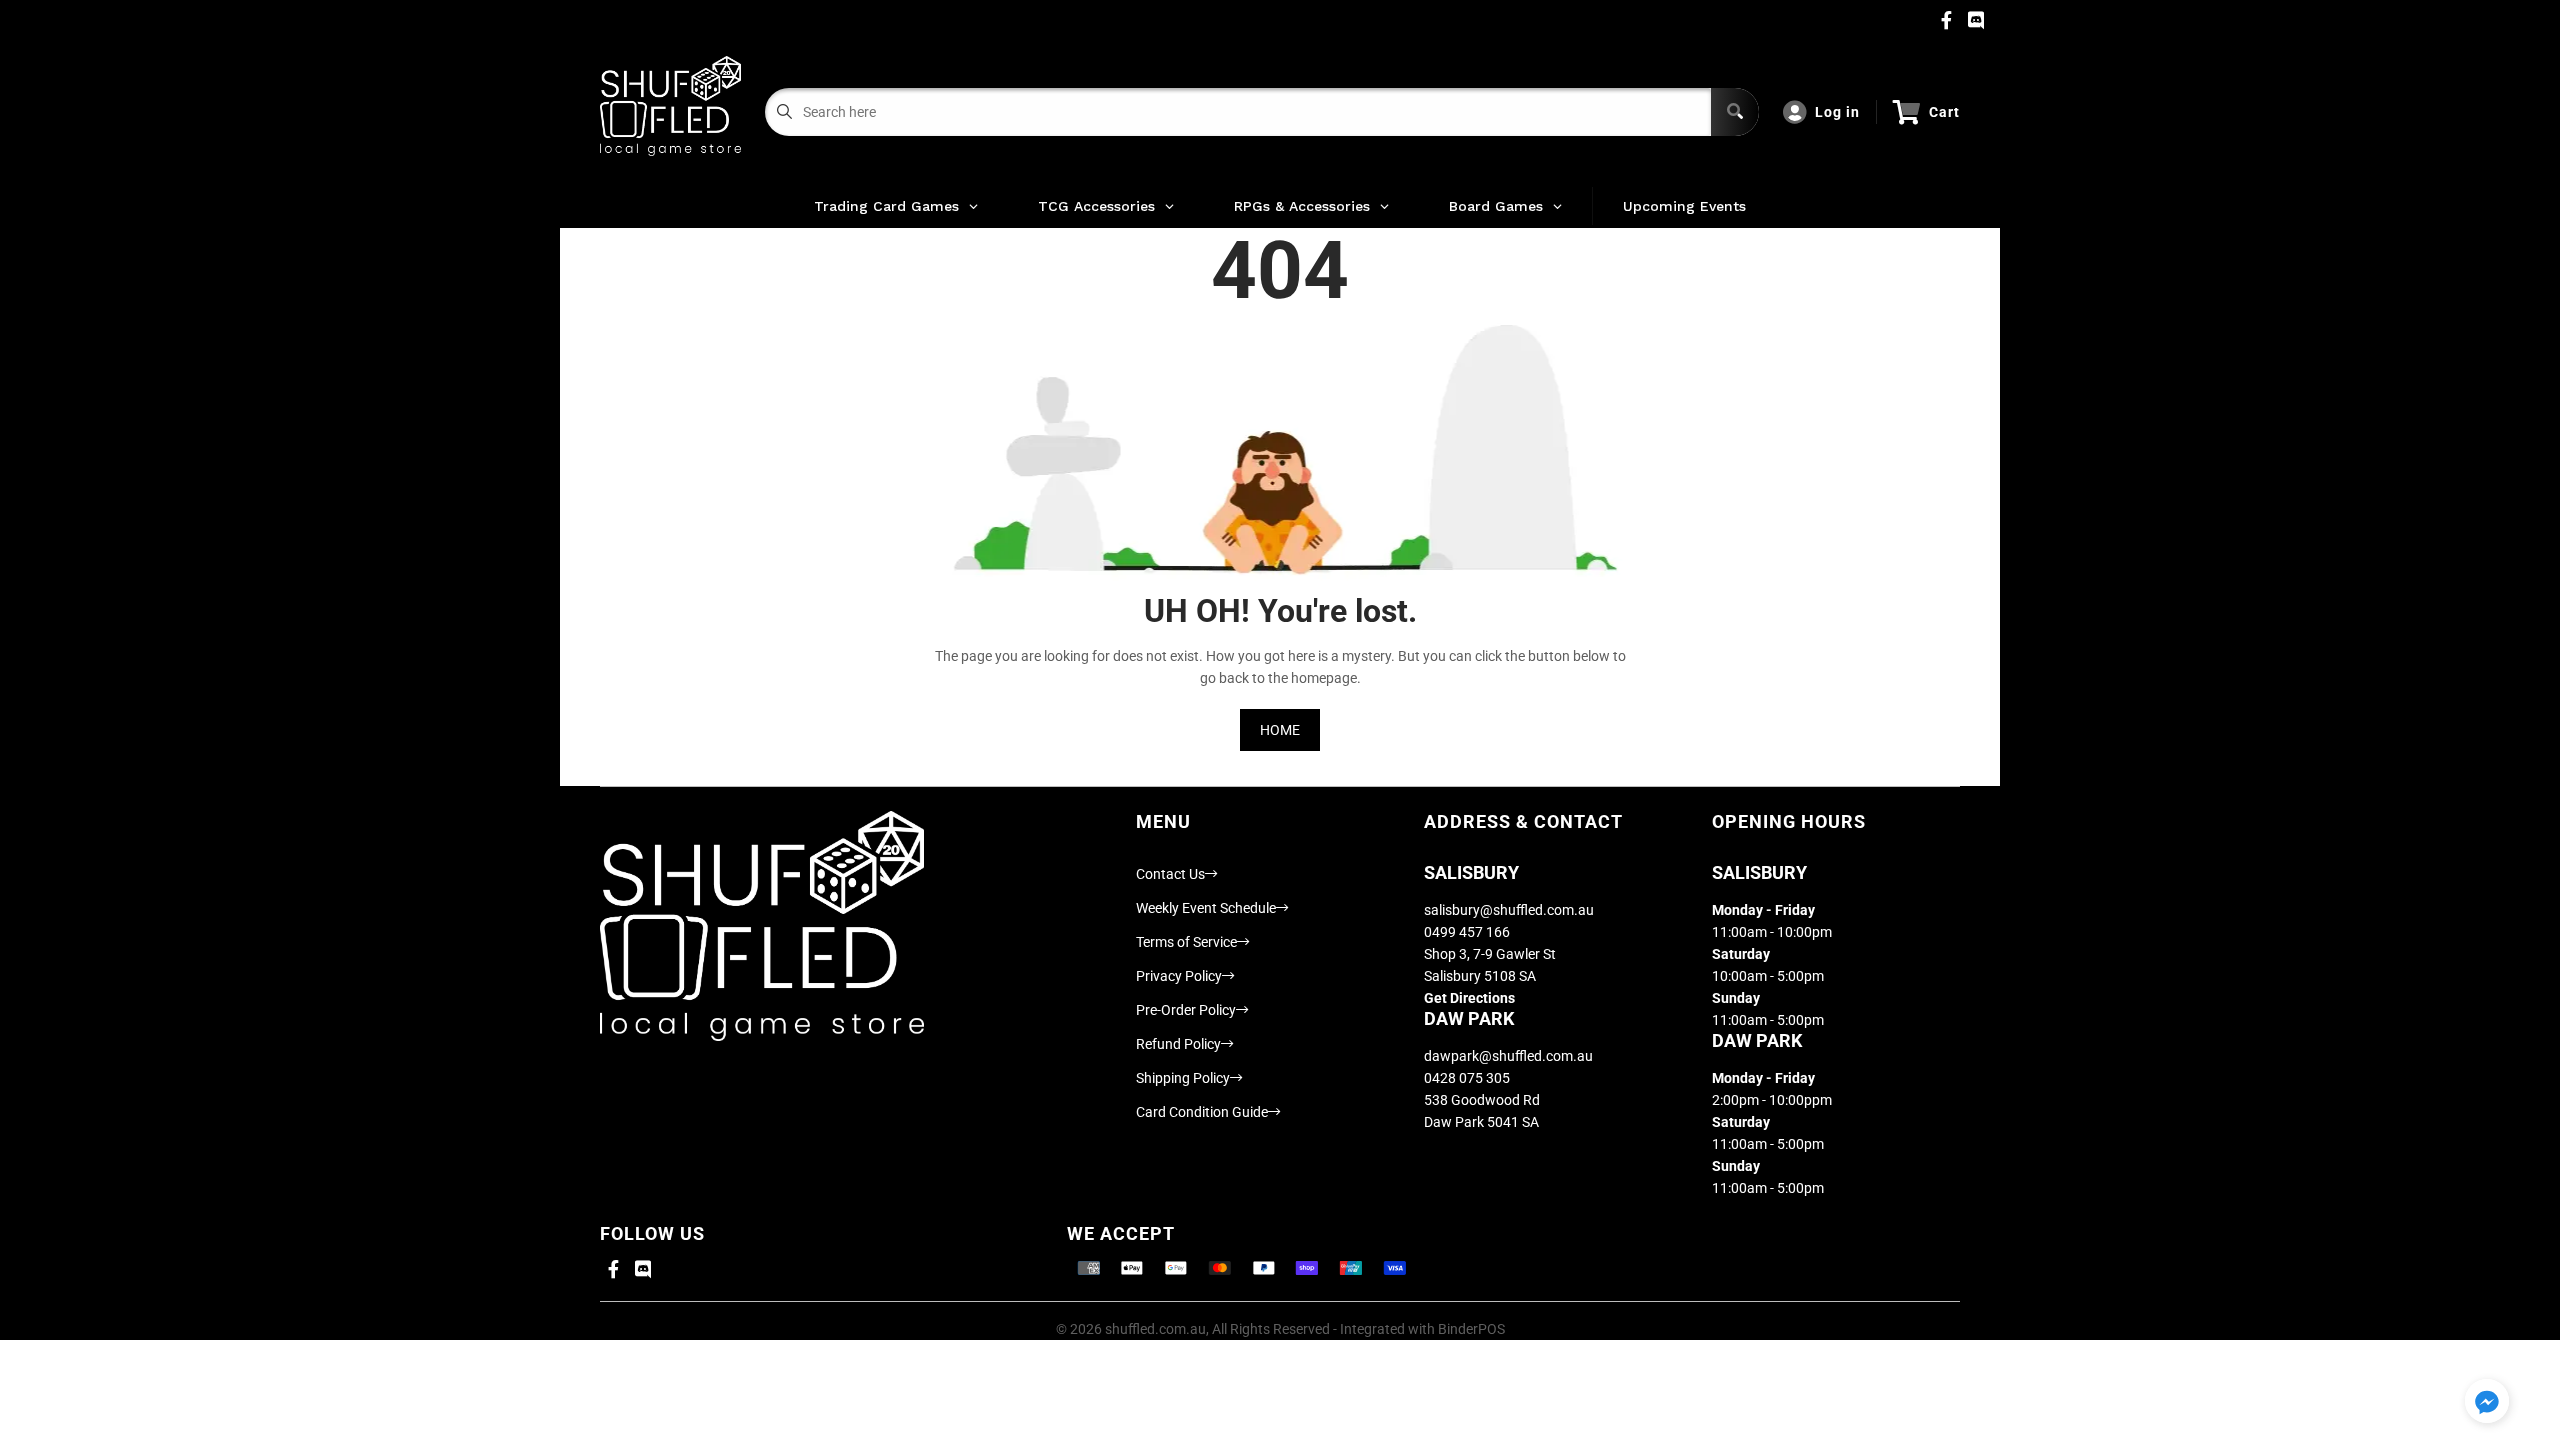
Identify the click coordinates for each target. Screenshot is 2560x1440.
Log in (1837, 112)
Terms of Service (1186, 942)
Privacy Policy (1179, 976)
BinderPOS (1471, 1329)
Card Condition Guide (1202, 1112)
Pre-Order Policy (1186, 1010)
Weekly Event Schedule (1206, 908)
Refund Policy (1178, 1044)
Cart (1944, 112)
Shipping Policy (1183, 1078)
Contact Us (1170, 874)
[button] (2487, 1402)
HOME (1280, 730)
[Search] (1735, 112)
